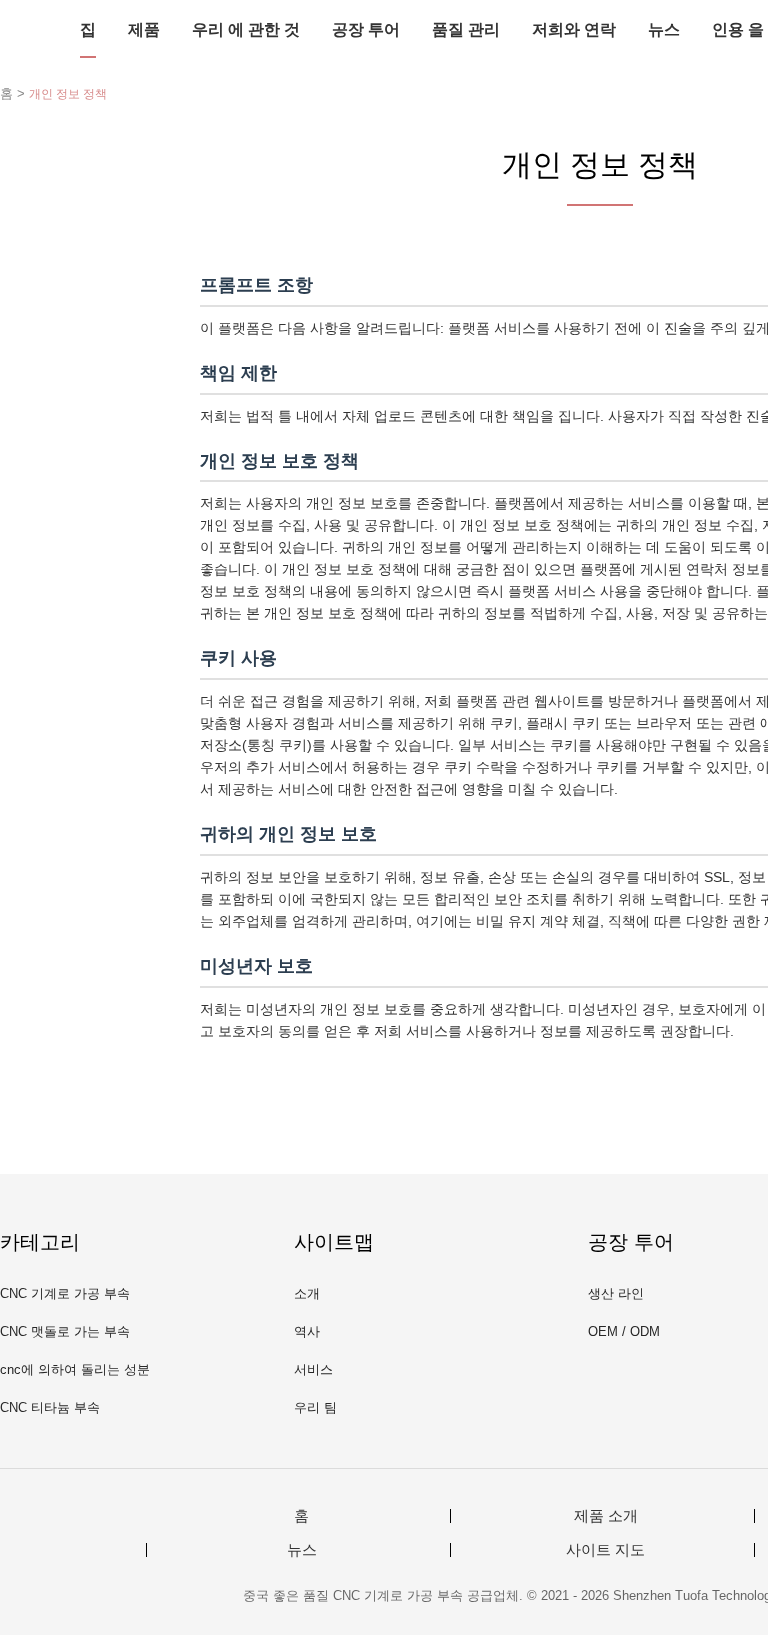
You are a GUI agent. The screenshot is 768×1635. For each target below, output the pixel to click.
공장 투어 (366, 29)
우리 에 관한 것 (246, 29)
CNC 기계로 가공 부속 (65, 1293)
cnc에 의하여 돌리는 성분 (75, 1369)
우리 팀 (315, 1407)
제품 (144, 29)
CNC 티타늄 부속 (50, 1407)
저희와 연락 (574, 29)
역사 (307, 1331)
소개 (307, 1293)
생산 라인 (616, 1293)
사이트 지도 (605, 1550)
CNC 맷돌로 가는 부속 (65, 1331)
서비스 (313, 1369)
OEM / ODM (624, 1331)
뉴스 (664, 29)
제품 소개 (606, 1516)
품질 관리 (466, 29)
